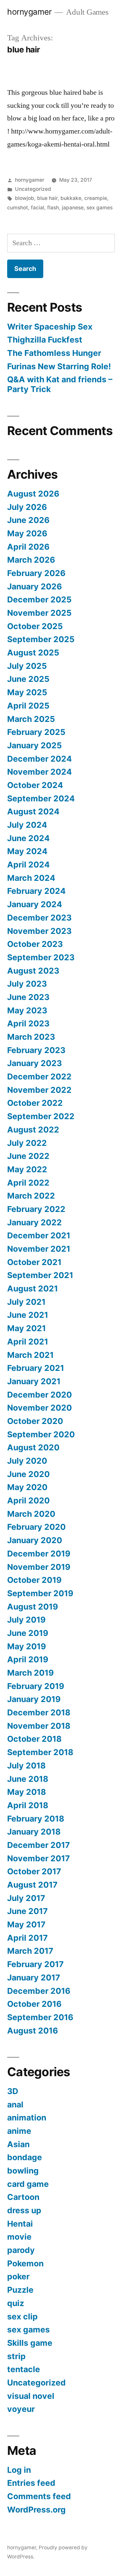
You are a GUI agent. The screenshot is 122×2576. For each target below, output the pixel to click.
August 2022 (33, 1130)
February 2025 (36, 732)
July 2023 (27, 984)
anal (15, 2104)
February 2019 (36, 1686)
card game (28, 2184)
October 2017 (34, 1871)
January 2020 (35, 1540)
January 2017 (34, 1978)
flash (53, 208)
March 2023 (31, 1037)
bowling (23, 2171)
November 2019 (39, 1567)
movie (19, 2237)
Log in (19, 2470)
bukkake (71, 198)
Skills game (30, 2343)
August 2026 (33, 494)
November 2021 (39, 1249)
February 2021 (36, 1368)
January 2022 (34, 1222)
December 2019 (39, 1554)
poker (18, 2276)
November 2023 (39, 931)
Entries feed (31, 2483)
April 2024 (28, 865)
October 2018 (34, 1739)
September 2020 (41, 1434)
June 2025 (28, 679)
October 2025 (35, 626)
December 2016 (39, 1991)
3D (13, 2091)
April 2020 (28, 1500)
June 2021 (28, 1315)
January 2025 (34, 745)
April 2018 (28, 1805)
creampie (96, 198)
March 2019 (30, 1673)
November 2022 (39, 1090)
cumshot (18, 208)
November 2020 (40, 1408)
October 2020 (35, 1421)
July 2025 (27, 666)
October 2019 (34, 1580)
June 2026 (28, 520)
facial (38, 208)
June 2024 (28, 838)
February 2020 (36, 1527)
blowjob (25, 198)
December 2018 (39, 1712)
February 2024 (36, 891)
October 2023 (35, 944)
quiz (16, 2303)
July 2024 (27, 825)
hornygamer (29, 12)
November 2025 (39, 613)
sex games (100, 208)
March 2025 (31, 719)
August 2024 (33, 811)
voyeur (21, 2409)
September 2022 (41, 1116)
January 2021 (34, 1381)
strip (16, 2356)
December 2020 (40, 1395)
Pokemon (25, 2263)
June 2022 (28, 1156)
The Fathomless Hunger (54, 353)
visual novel (31, 2396)
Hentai (20, 2224)
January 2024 (35, 904)
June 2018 (28, 1779)
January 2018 (34, 1832)
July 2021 (26, 1302)
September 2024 (41, 798)
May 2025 (27, 692)
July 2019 (26, 1620)
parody (21, 2250)
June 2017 (27, 1911)
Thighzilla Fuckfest (45, 340)
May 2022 (27, 1169)
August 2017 (32, 1885)
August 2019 (33, 1607)
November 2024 (40, 772)
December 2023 (39, 918)
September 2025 (41, 639)
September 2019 (40, 1593)
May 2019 (27, 1646)
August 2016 (33, 2031)
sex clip (22, 2316)
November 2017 (39, 1858)
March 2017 (30, 1951)
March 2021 (30, 1355)
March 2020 (31, 1514)
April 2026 (28, 547)
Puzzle (20, 2290)
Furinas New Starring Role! (59, 366)
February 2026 (36, 573)
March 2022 (31, 1196)
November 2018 (39, 1726)
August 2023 (33, 971)
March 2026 (31, 560)
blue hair (47, 198)
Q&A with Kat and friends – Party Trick (60, 384)
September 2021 (40, 1275)
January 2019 (34, 1699)
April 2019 (28, 1659)
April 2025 (28, 706)
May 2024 (27, 851)
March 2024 (31, 878)
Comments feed (39, 2496)
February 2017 (35, 1964)
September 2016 (40, 2017)
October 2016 (34, 2004)
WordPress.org (36, 2510)
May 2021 (27, 1328)
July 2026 (27, 507)
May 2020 (27, 1487)
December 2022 (39, 1077)
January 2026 (34, 586)
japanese (73, 208)
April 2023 (28, 1023)
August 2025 (33, 653)
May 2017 (26, 1924)
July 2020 (27, 1461)
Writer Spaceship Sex (50, 327)
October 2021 (34, 1262)
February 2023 (36, 1050)
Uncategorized (33, 189)
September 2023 (41, 957)
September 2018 (40, 1752)
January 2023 (34, 1063)
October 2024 (35, 785)
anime (19, 2131)
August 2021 (33, 1288)
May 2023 (27, 1010)
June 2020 (28, 1474)
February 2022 (36, 1209)
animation (27, 2118)
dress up (24, 2210)
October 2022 (35, 1103)
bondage (25, 2157)
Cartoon (23, 2197)
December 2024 (40, 759)
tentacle (24, 2369)
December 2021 (39, 1235)
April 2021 (28, 1342)
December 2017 (39, 1845)
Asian (18, 2144)
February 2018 (36, 1819)
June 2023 (28, 997)
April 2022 (28, 1183)
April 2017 (27, 1938)
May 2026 (27, 533)
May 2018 (27, 1792)
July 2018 (26, 1766)
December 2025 (39, 599)
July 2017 (26, 1898)
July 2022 (27, 1143)
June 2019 (28, 1633)
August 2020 (33, 1447)
